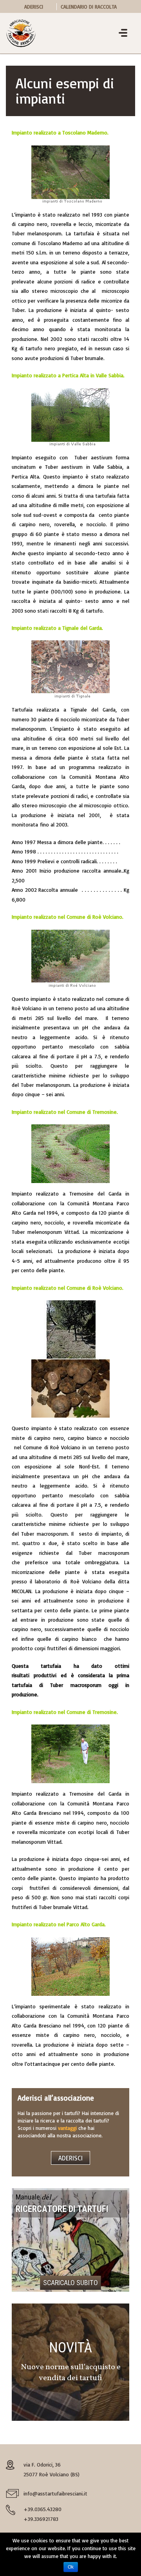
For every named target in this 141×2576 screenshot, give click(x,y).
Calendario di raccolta (89, 7)
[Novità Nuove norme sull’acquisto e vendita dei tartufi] (70, 2362)
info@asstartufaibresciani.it (55, 2493)
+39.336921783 (41, 2519)
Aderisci (34, 7)
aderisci (70, 2158)
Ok (71, 2567)
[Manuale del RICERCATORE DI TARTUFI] (70, 2240)
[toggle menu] (123, 34)
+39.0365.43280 (42, 2509)
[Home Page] (21, 32)
